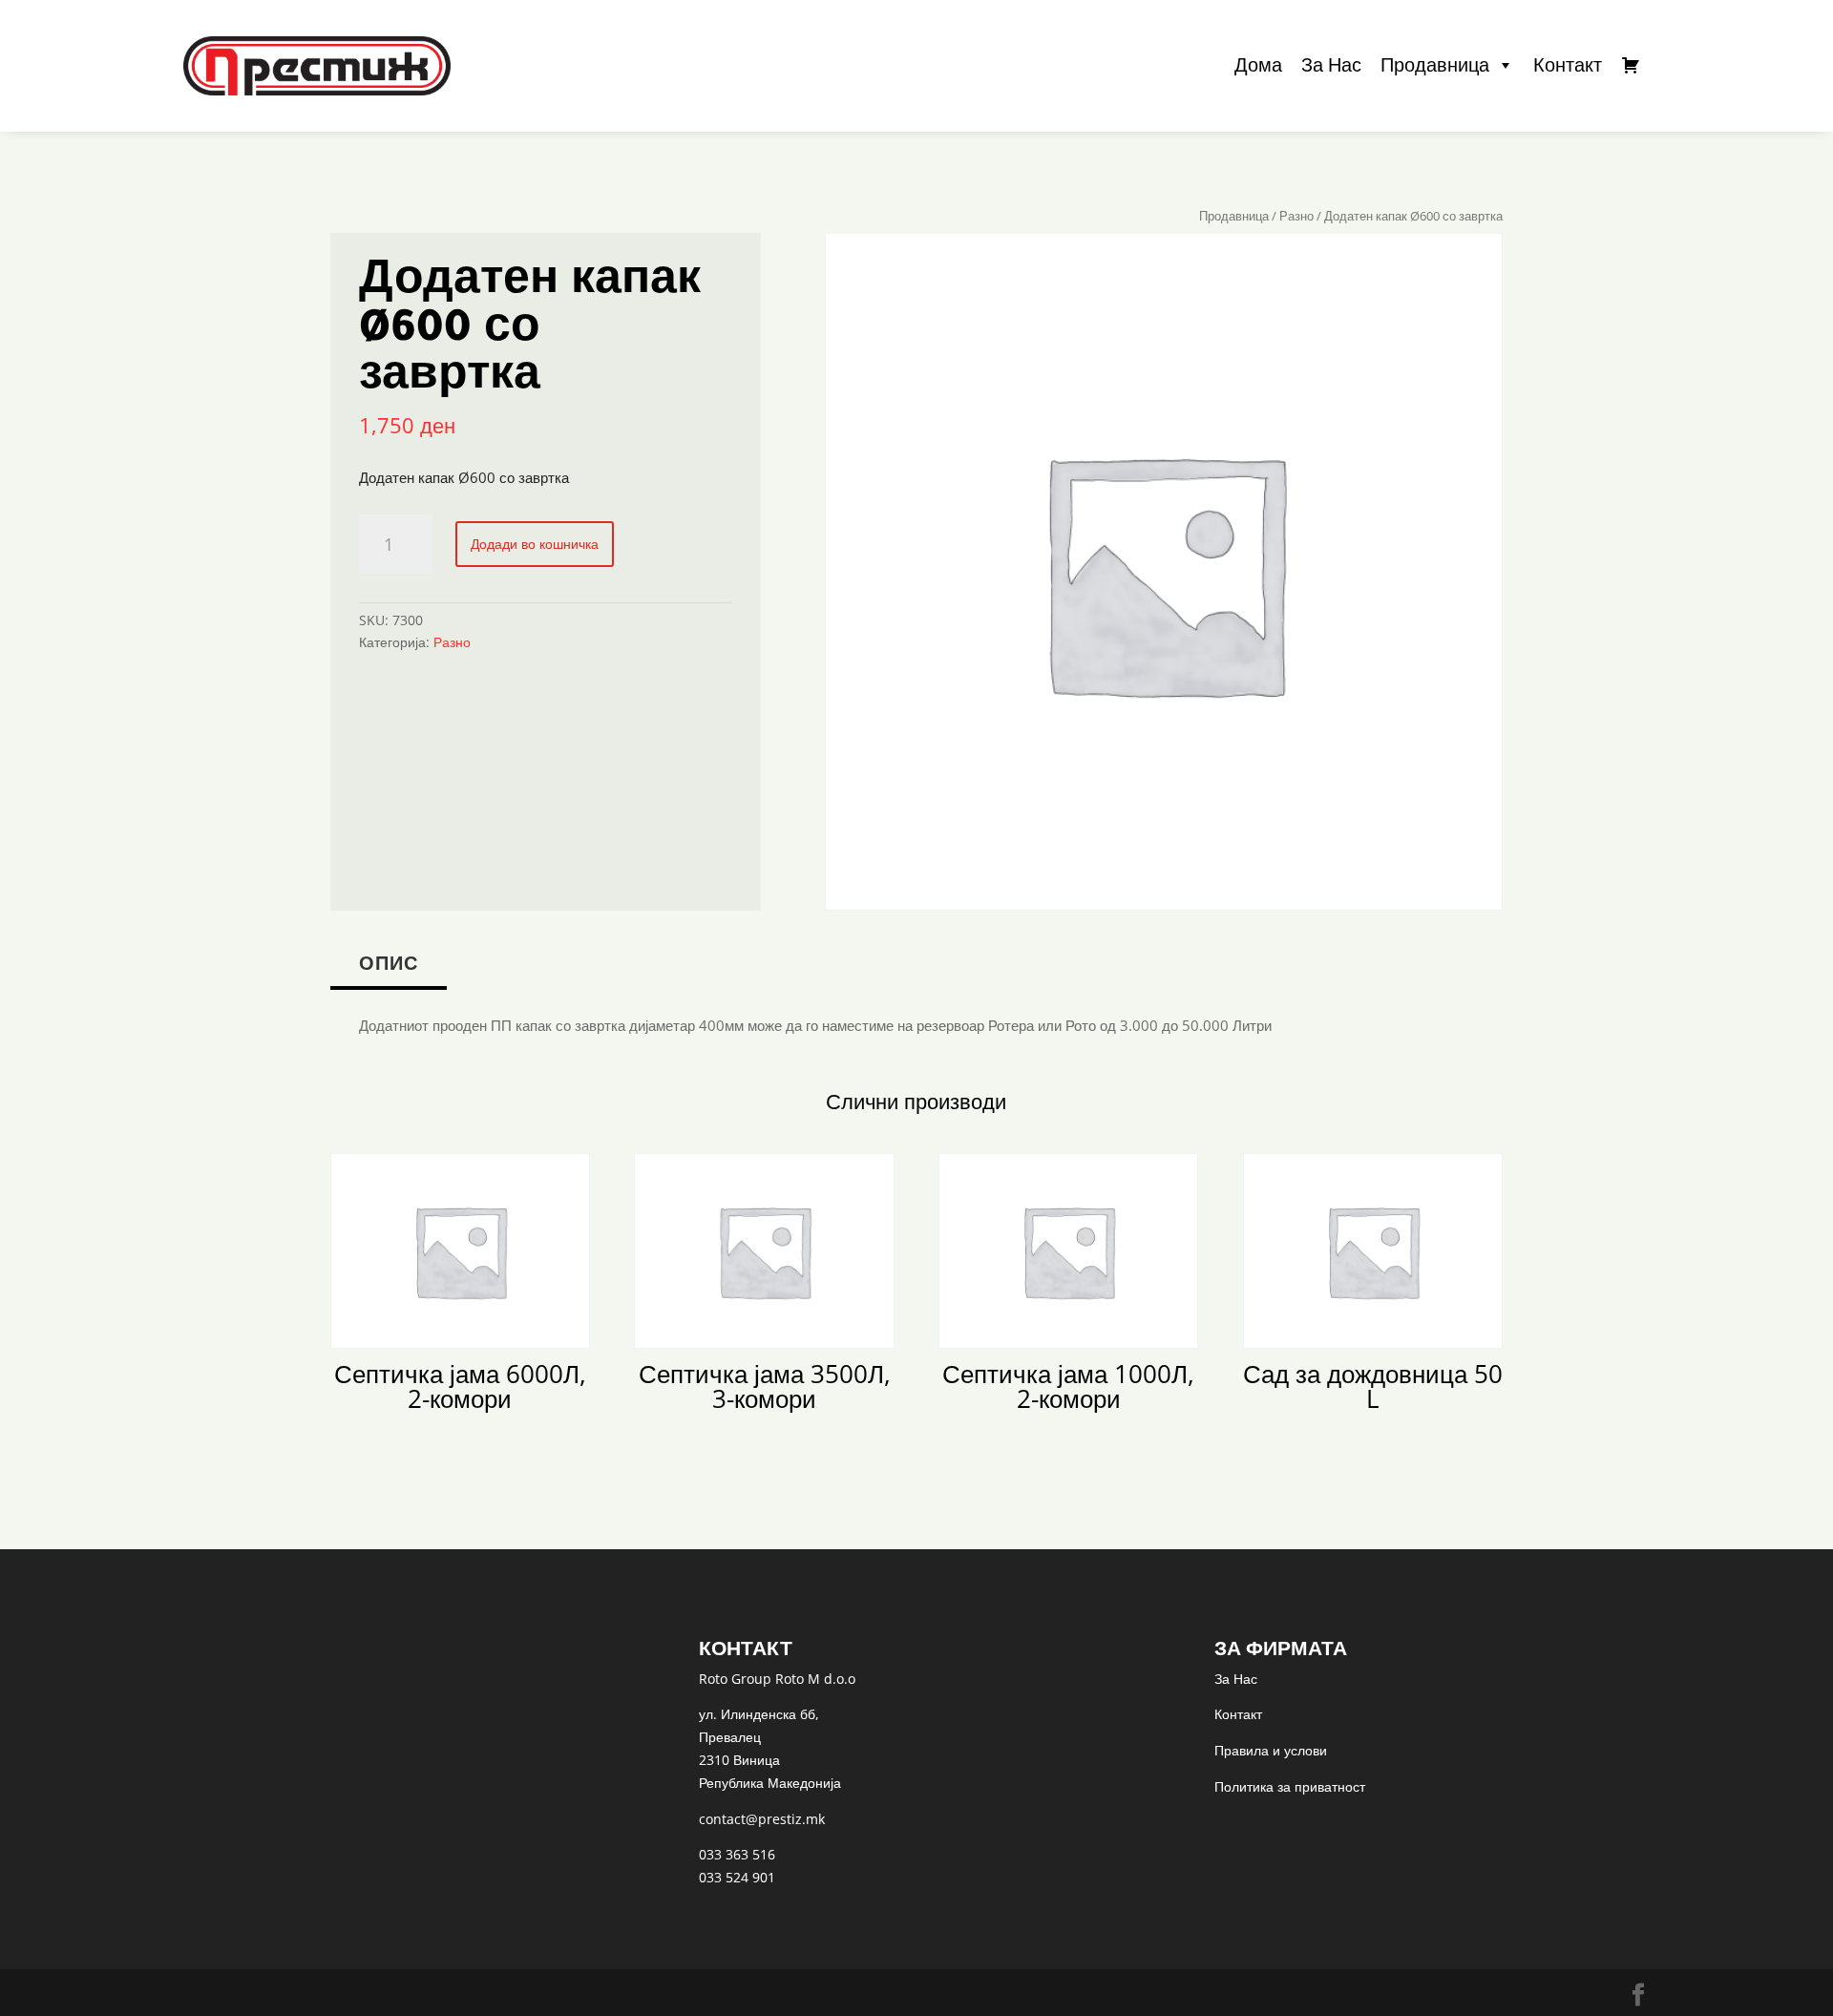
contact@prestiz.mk (762, 1819)
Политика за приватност (1290, 1786)
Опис (389, 963)
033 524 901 (737, 1877)
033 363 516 (737, 1854)
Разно (1296, 216)
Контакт (1568, 64)
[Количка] (1631, 65)
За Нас (1331, 64)
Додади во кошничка (535, 544)
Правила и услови (1271, 1750)
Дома (1258, 64)
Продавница (1435, 64)
